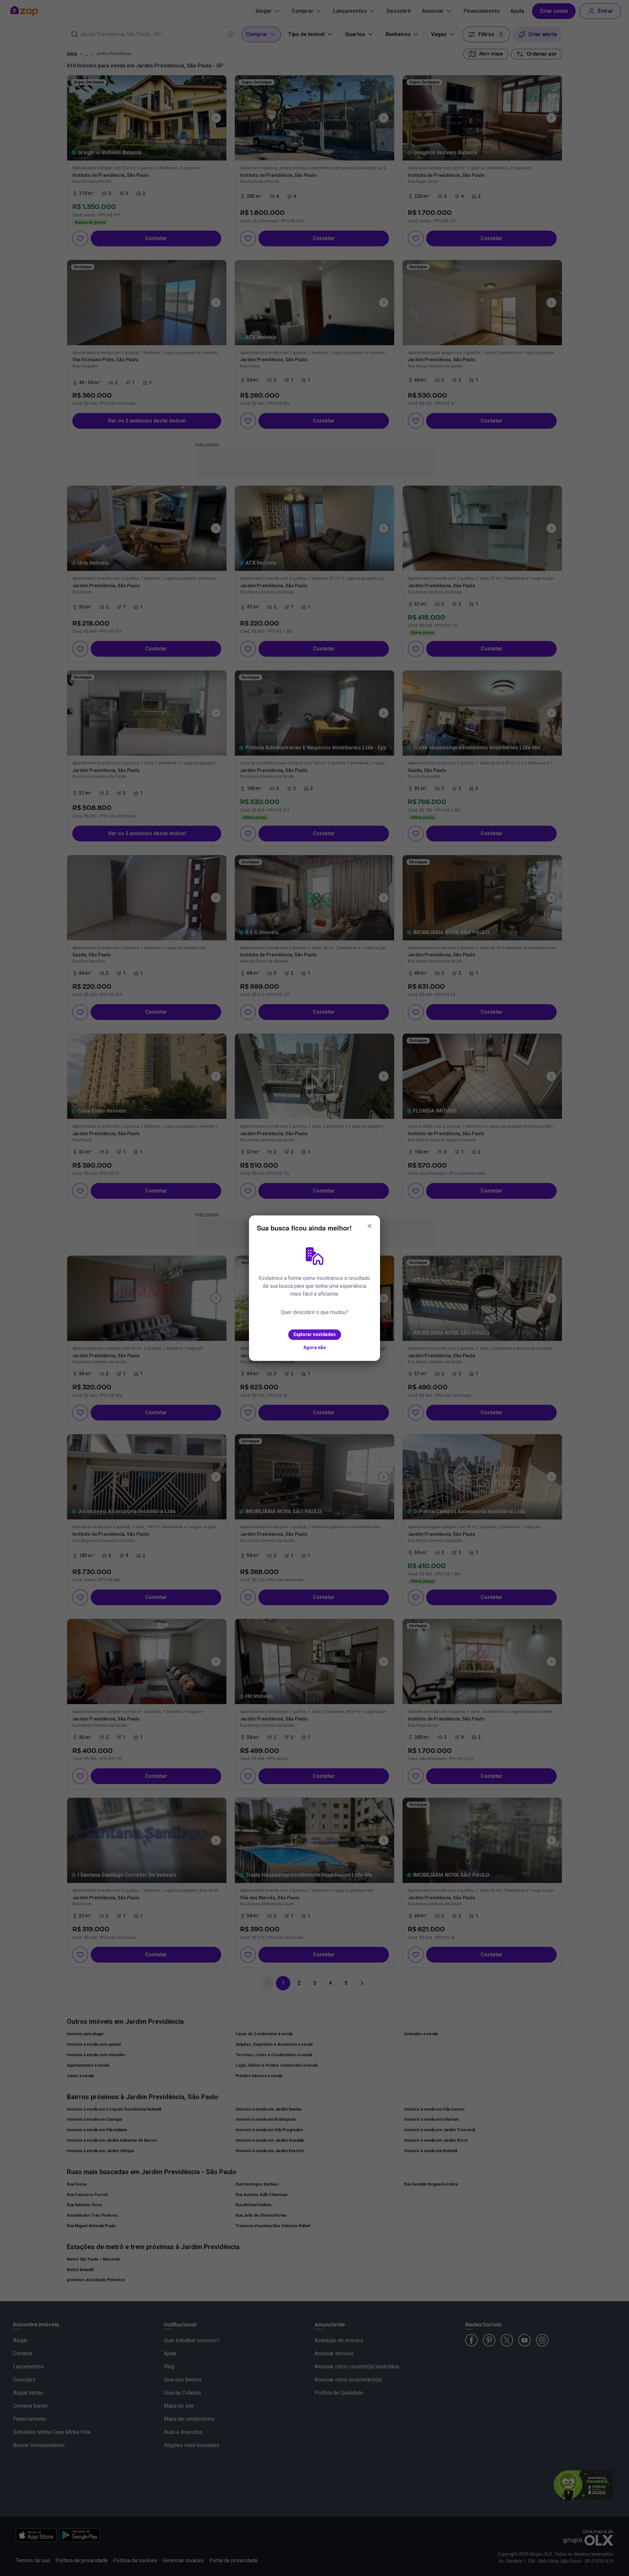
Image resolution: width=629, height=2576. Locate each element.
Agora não (315, 1347)
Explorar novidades (315, 1334)
